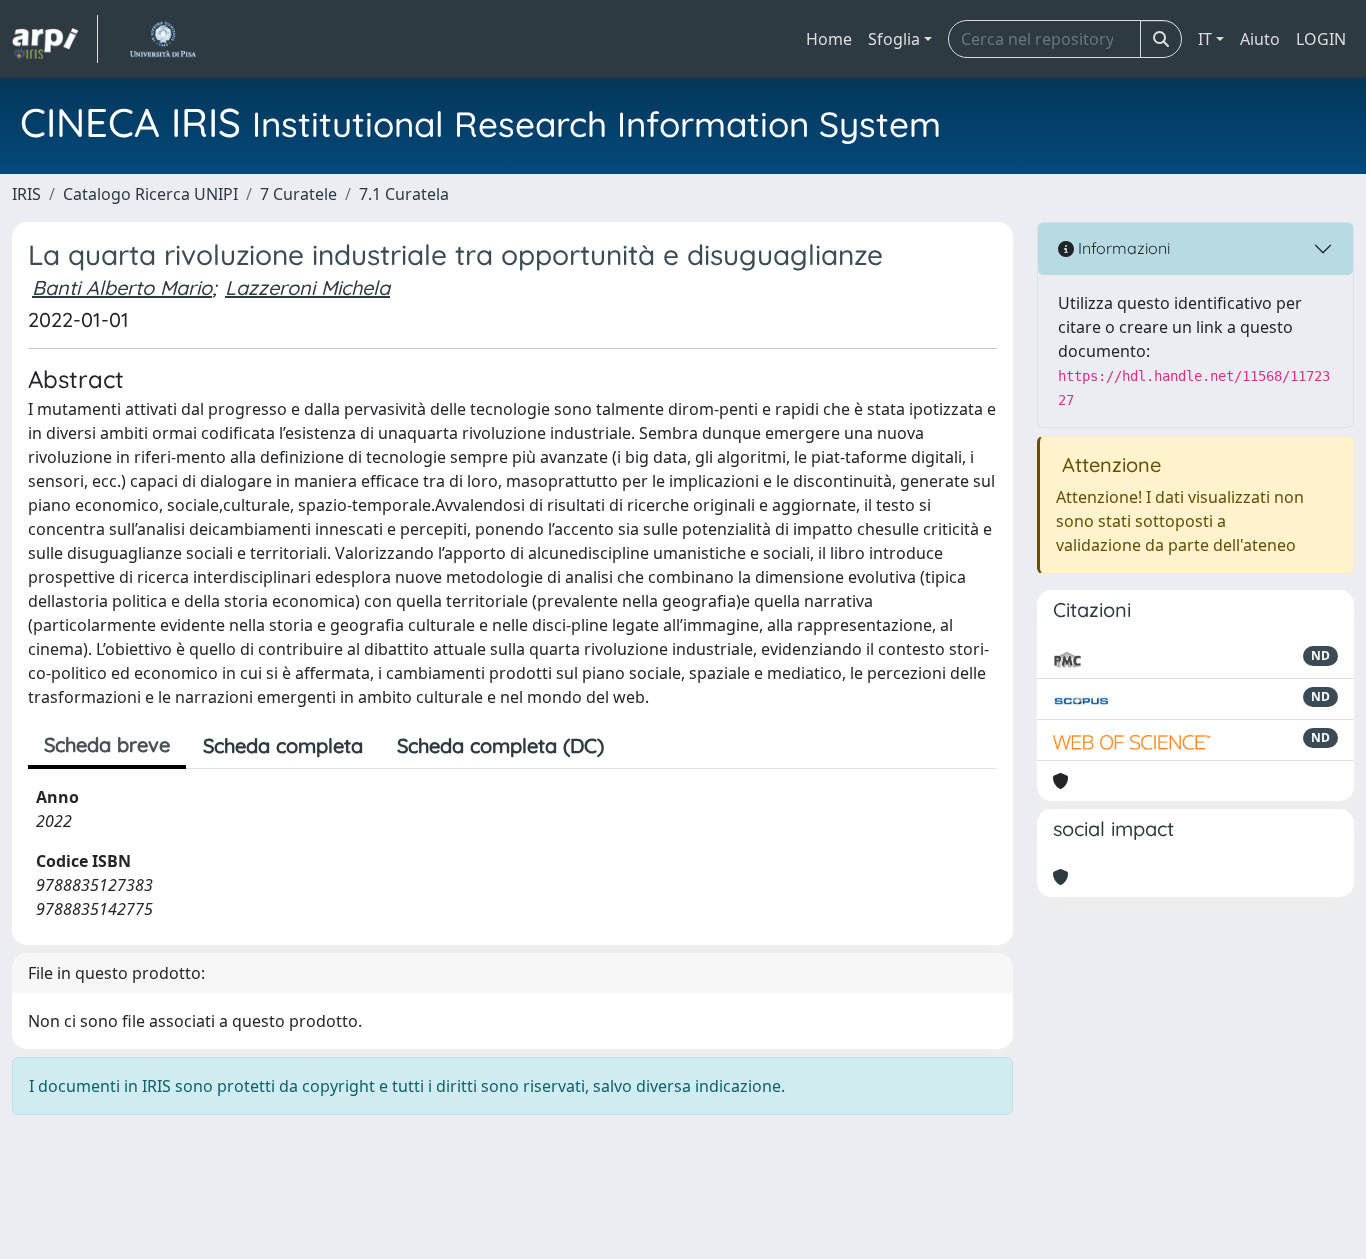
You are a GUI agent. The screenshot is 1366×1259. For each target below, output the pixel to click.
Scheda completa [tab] (283, 745)
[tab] (638, 746)
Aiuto (1260, 39)
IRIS (26, 194)
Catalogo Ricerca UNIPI (150, 194)
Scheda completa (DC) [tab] (500, 745)
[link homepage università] (162, 39)
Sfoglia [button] (894, 39)
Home (829, 39)
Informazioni (1122, 248)
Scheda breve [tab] (107, 744)
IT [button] (1205, 39)
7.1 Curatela (404, 194)
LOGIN (1321, 39)
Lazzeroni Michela (307, 287)
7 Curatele (298, 194)
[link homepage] (55, 39)
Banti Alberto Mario (122, 287)
